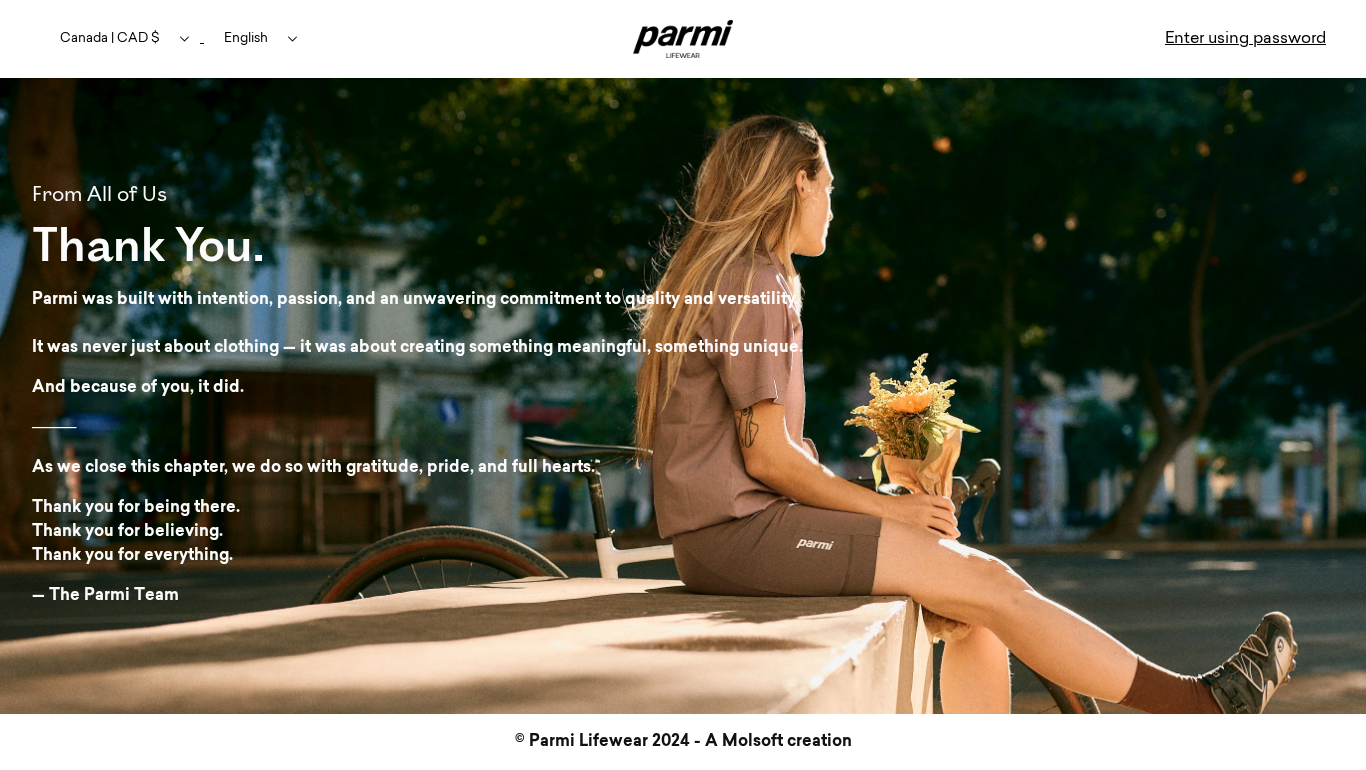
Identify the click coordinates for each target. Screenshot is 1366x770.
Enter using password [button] (1245, 39)
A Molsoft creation (778, 742)
